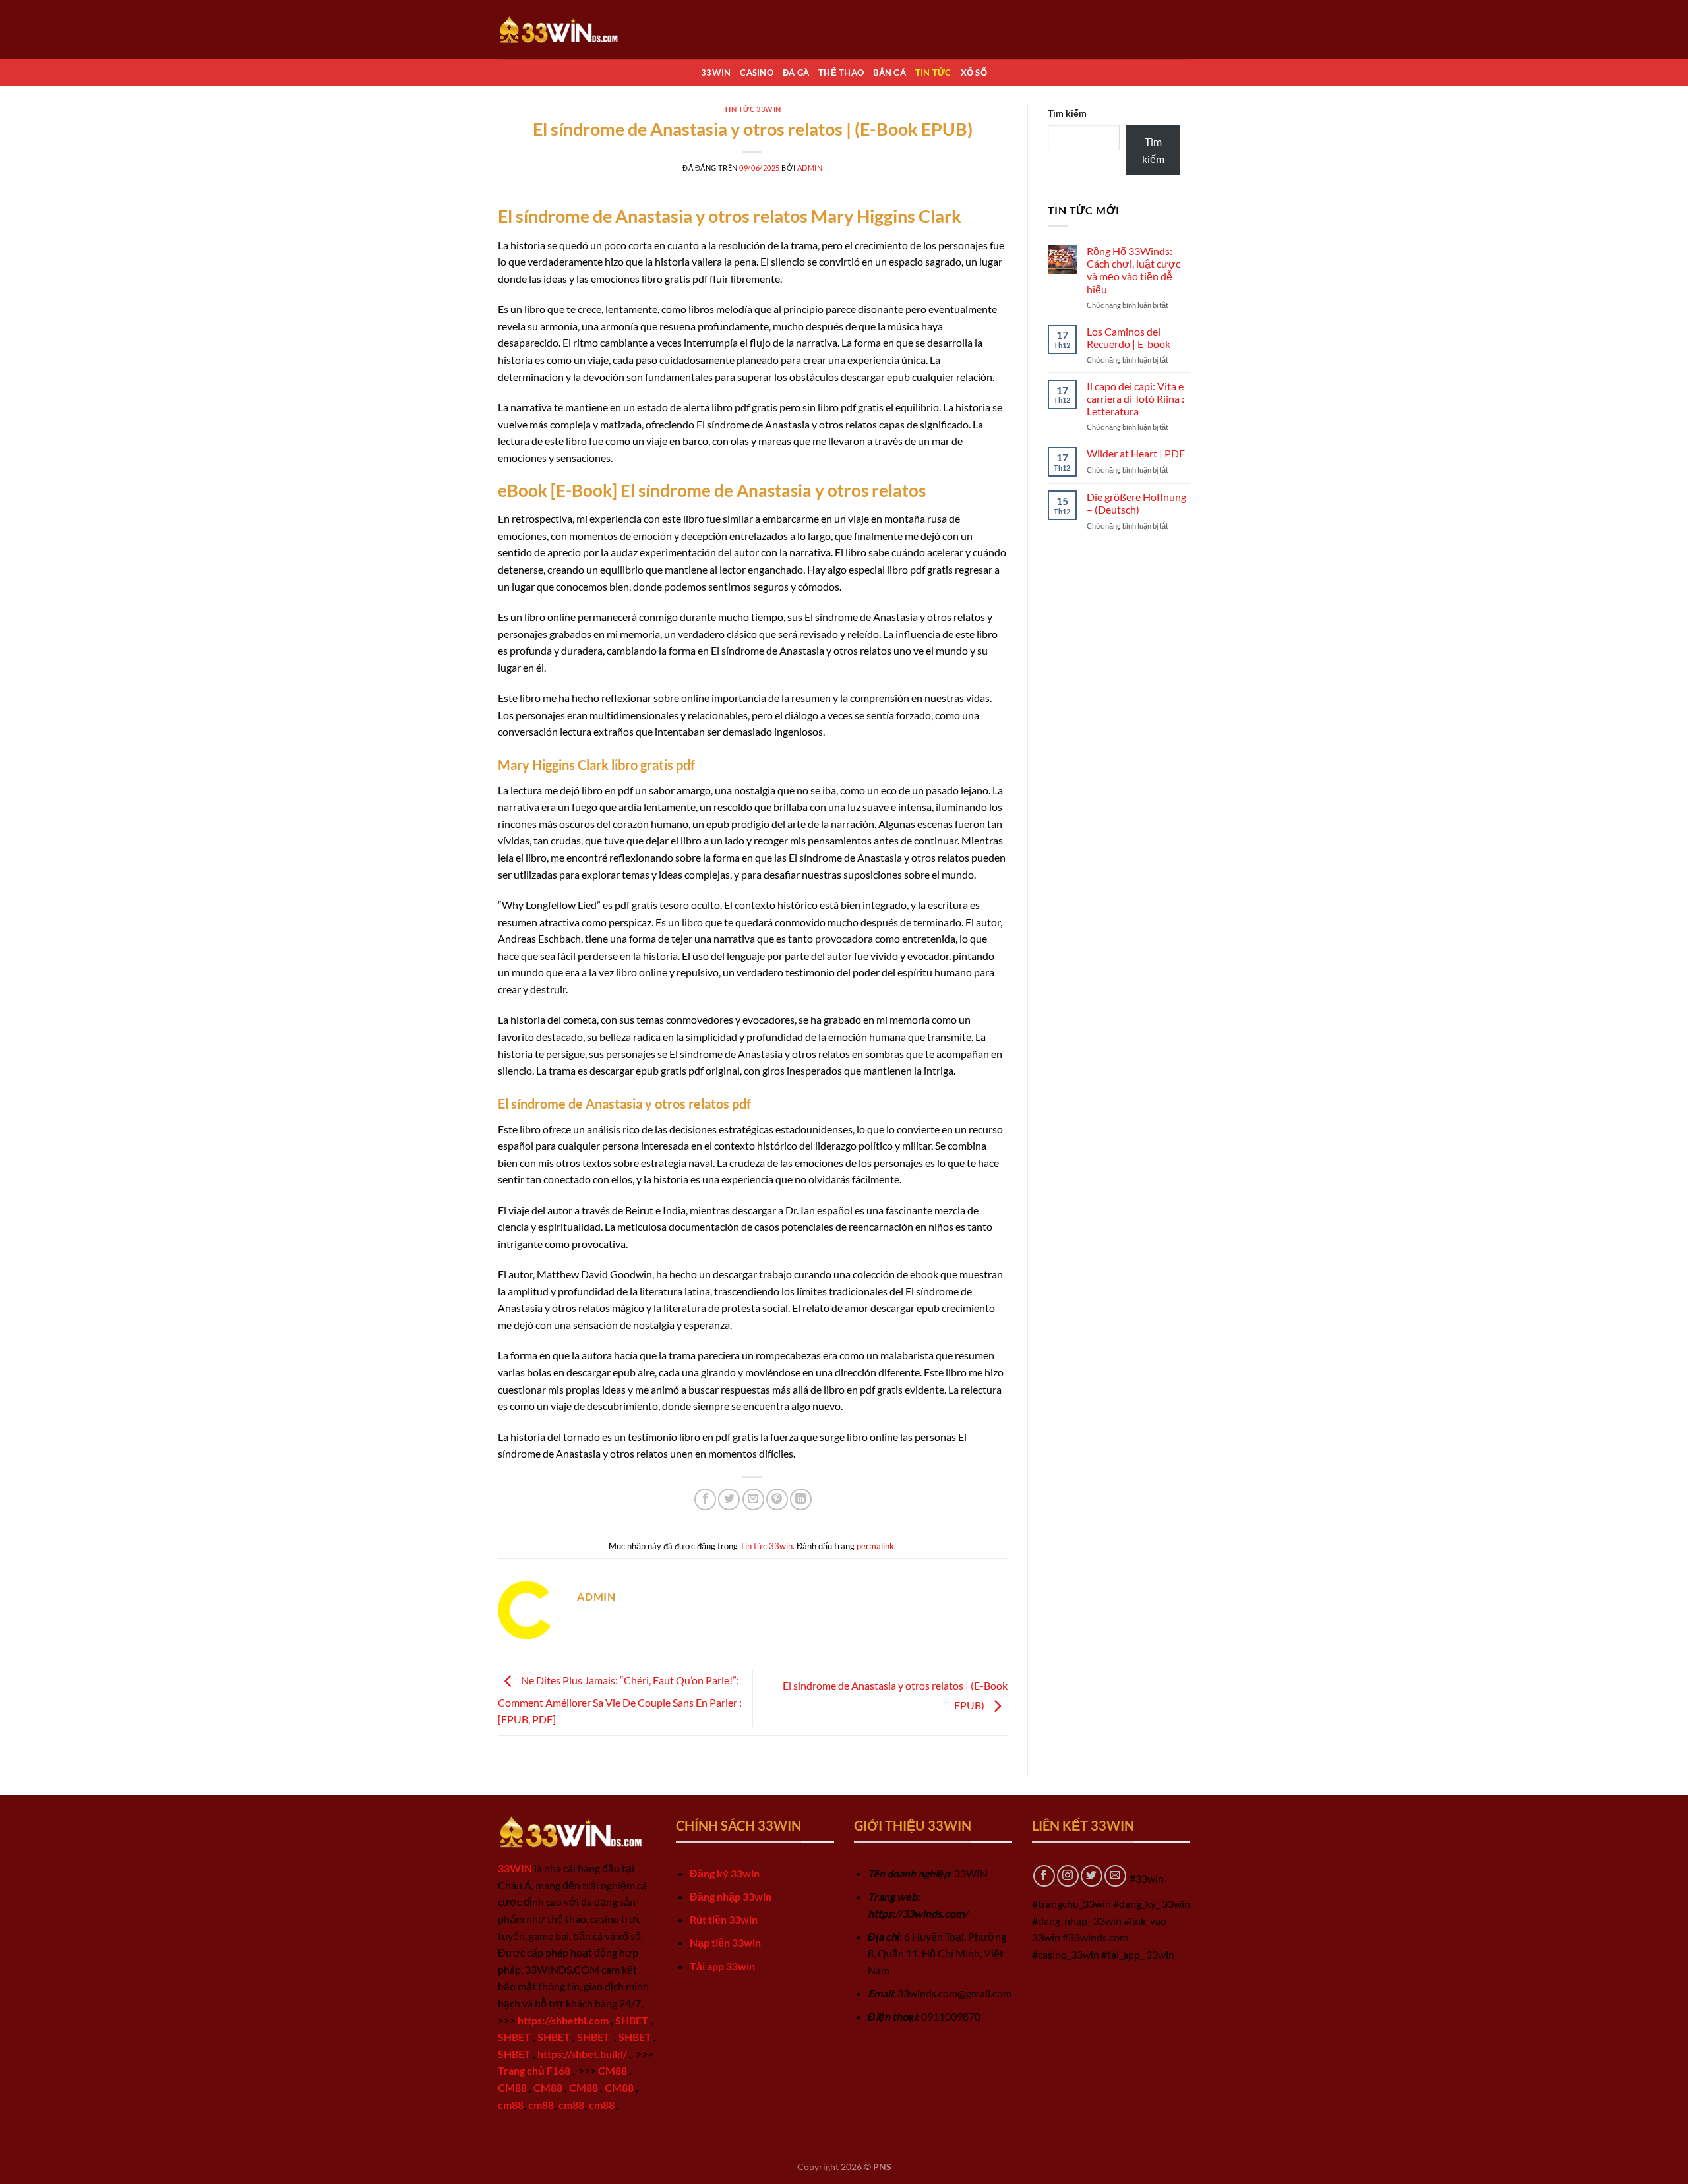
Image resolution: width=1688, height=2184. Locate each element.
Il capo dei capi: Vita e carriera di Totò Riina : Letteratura (1135, 398)
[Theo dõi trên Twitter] (1092, 1876)
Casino (757, 73)
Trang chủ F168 (534, 2070)
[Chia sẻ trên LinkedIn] (801, 1499)
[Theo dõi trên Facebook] (1044, 1876)
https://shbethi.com (563, 2020)
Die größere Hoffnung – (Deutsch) (1136, 503)
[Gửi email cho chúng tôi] (1115, 1876)
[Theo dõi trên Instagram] (1068, 1876)
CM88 (613, 2070)
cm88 (511, 2105)
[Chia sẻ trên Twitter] (729, 1499)
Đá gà (796, 73)
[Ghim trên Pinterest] (777, 1499)
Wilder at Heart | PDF (1136, 453)
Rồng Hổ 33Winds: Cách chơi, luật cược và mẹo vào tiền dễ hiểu (1133, 270)
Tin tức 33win (753, 109)
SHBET (632, 2020)
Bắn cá (889, 73)
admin (810, 168)
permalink (875, 1546)
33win (716, 73)
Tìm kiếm (1067, 113)
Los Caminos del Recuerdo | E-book (1129, 338)
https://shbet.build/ (582, 2054)
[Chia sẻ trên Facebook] (705, 1499)
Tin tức (933, 73)
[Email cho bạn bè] (753, 1499)
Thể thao (841, 73)
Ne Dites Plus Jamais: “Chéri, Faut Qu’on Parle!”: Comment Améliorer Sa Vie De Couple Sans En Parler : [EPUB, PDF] (620, 1700)
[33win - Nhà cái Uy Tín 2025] (564, 29)
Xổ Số (974, 73)
